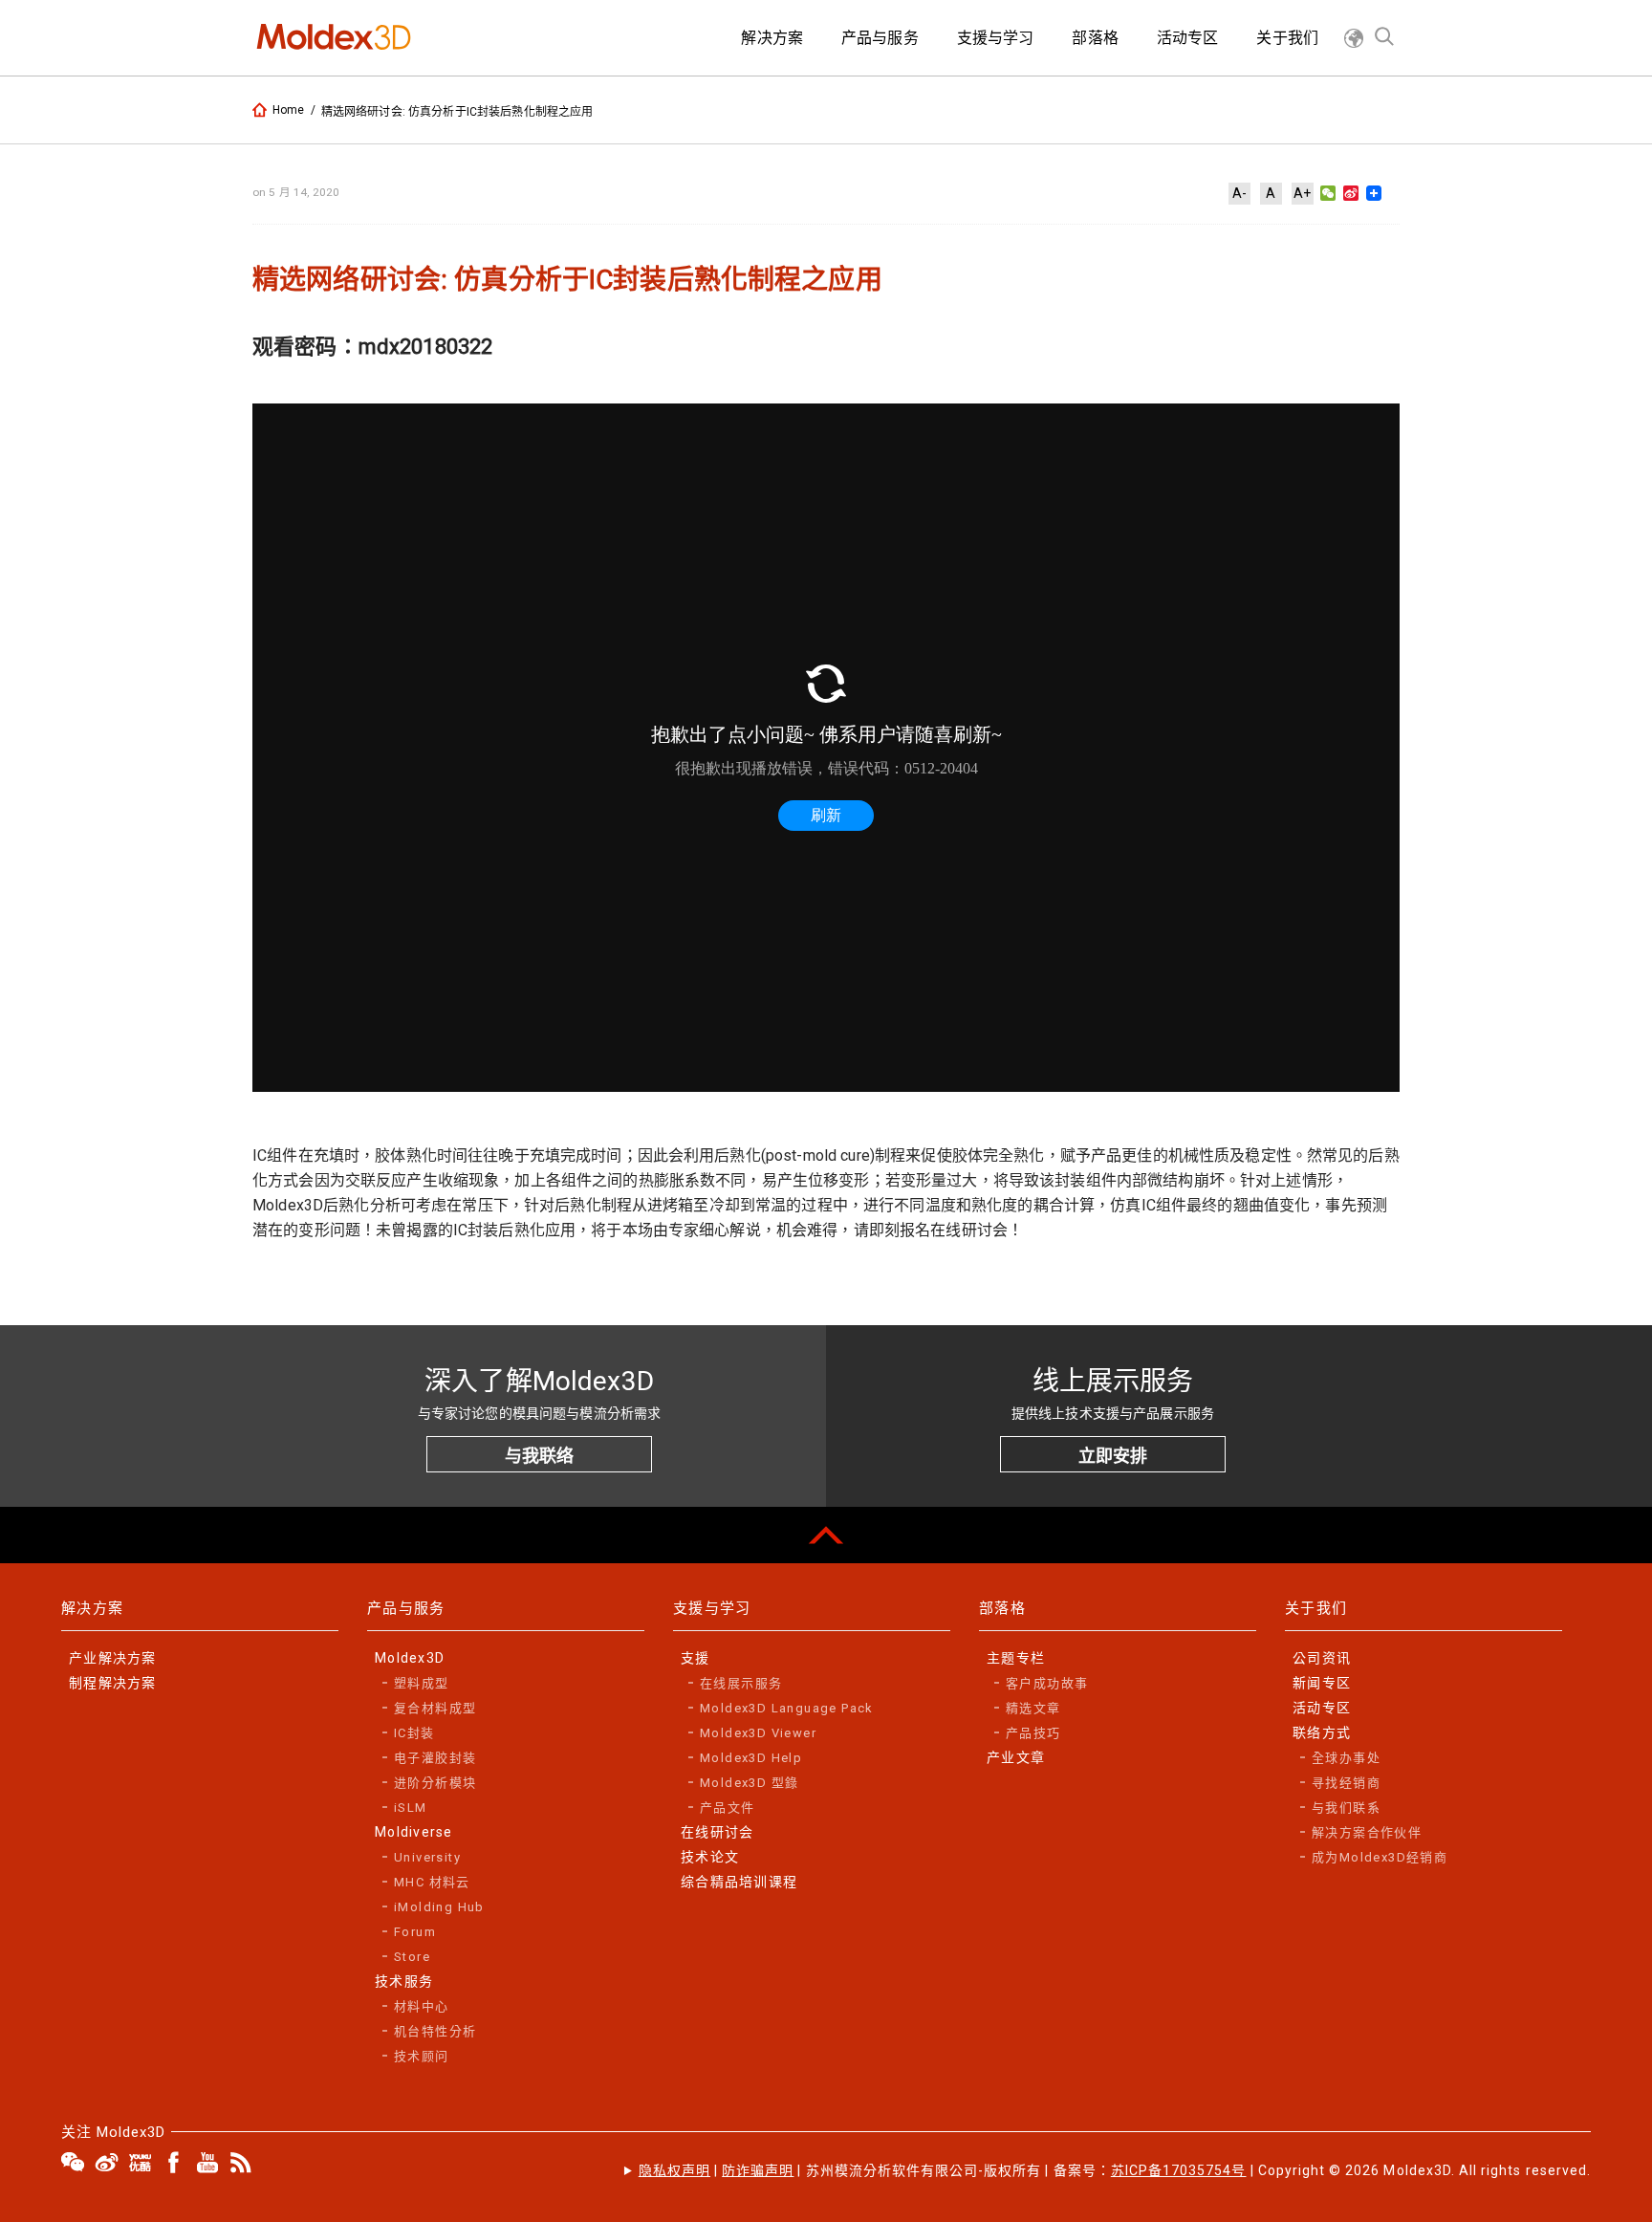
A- (1239, 193)
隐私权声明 (674, 2170)
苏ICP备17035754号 (1179, 2170)
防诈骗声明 (758, 2170)
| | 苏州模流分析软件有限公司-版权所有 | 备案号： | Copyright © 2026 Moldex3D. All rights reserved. (1115, 2170)
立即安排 (1113, 1456)
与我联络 (539, 1456)
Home (289, 110)
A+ (1302, 193)
